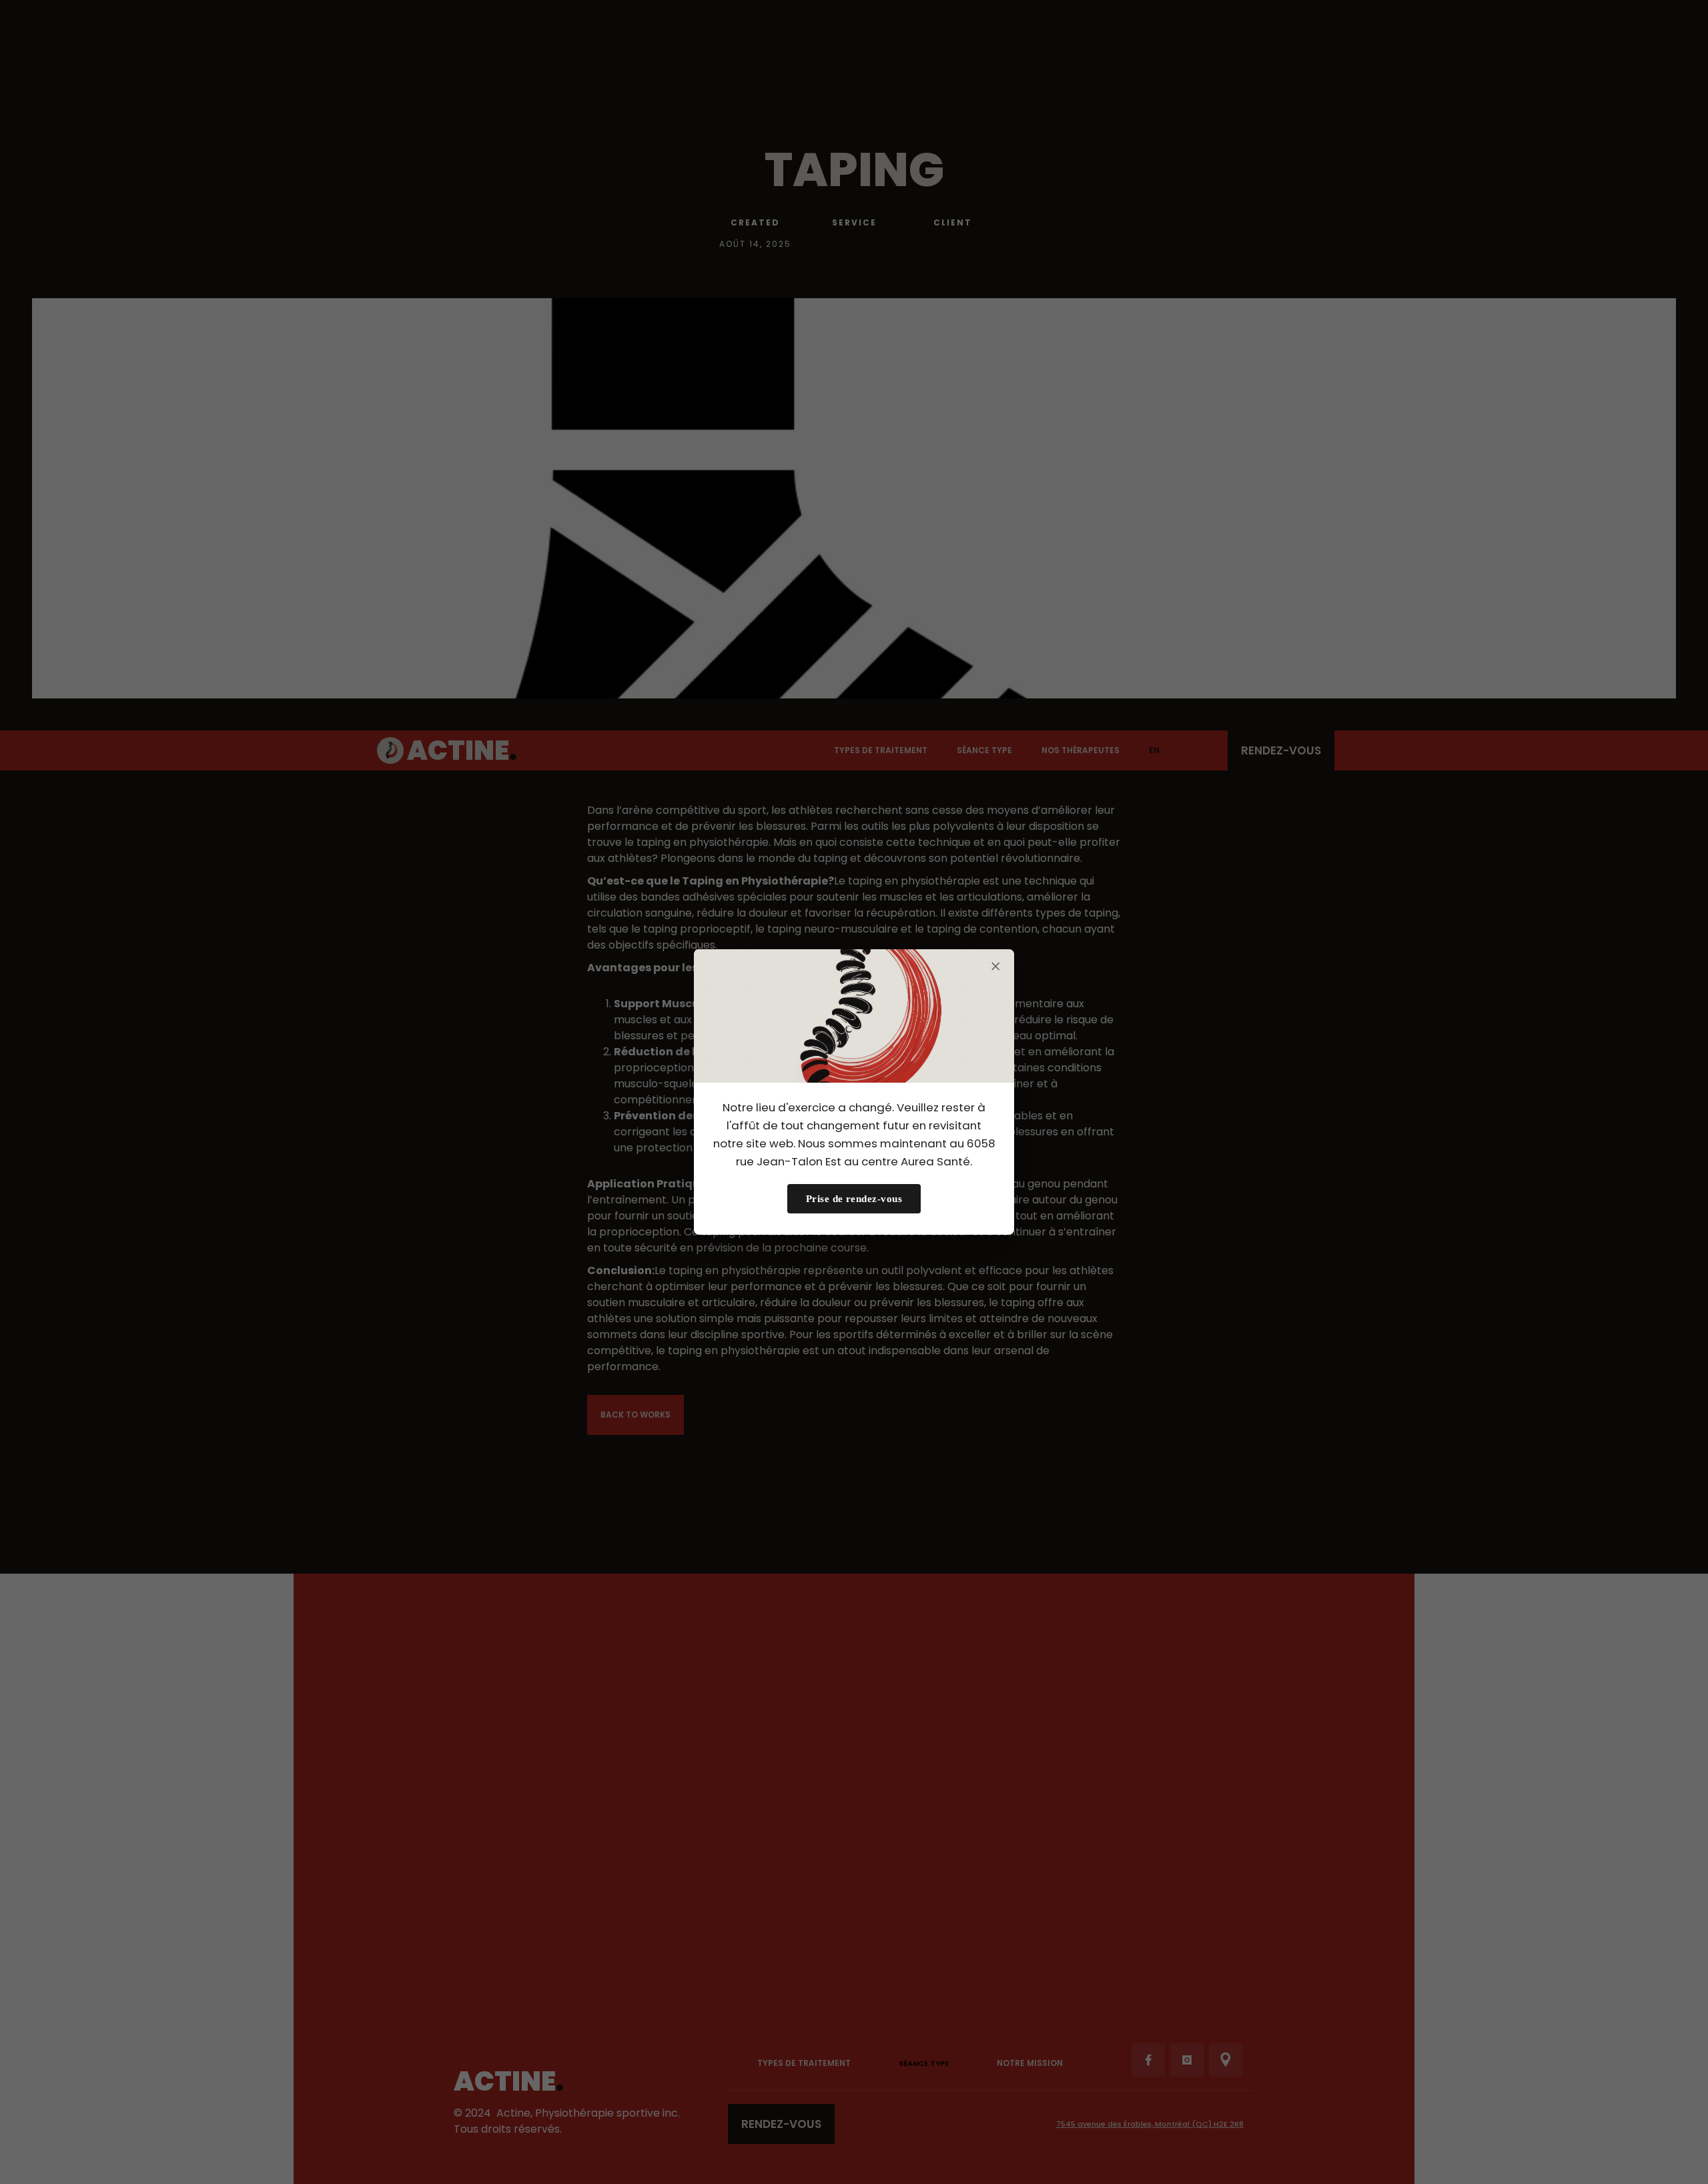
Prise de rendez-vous (854, 1198)
